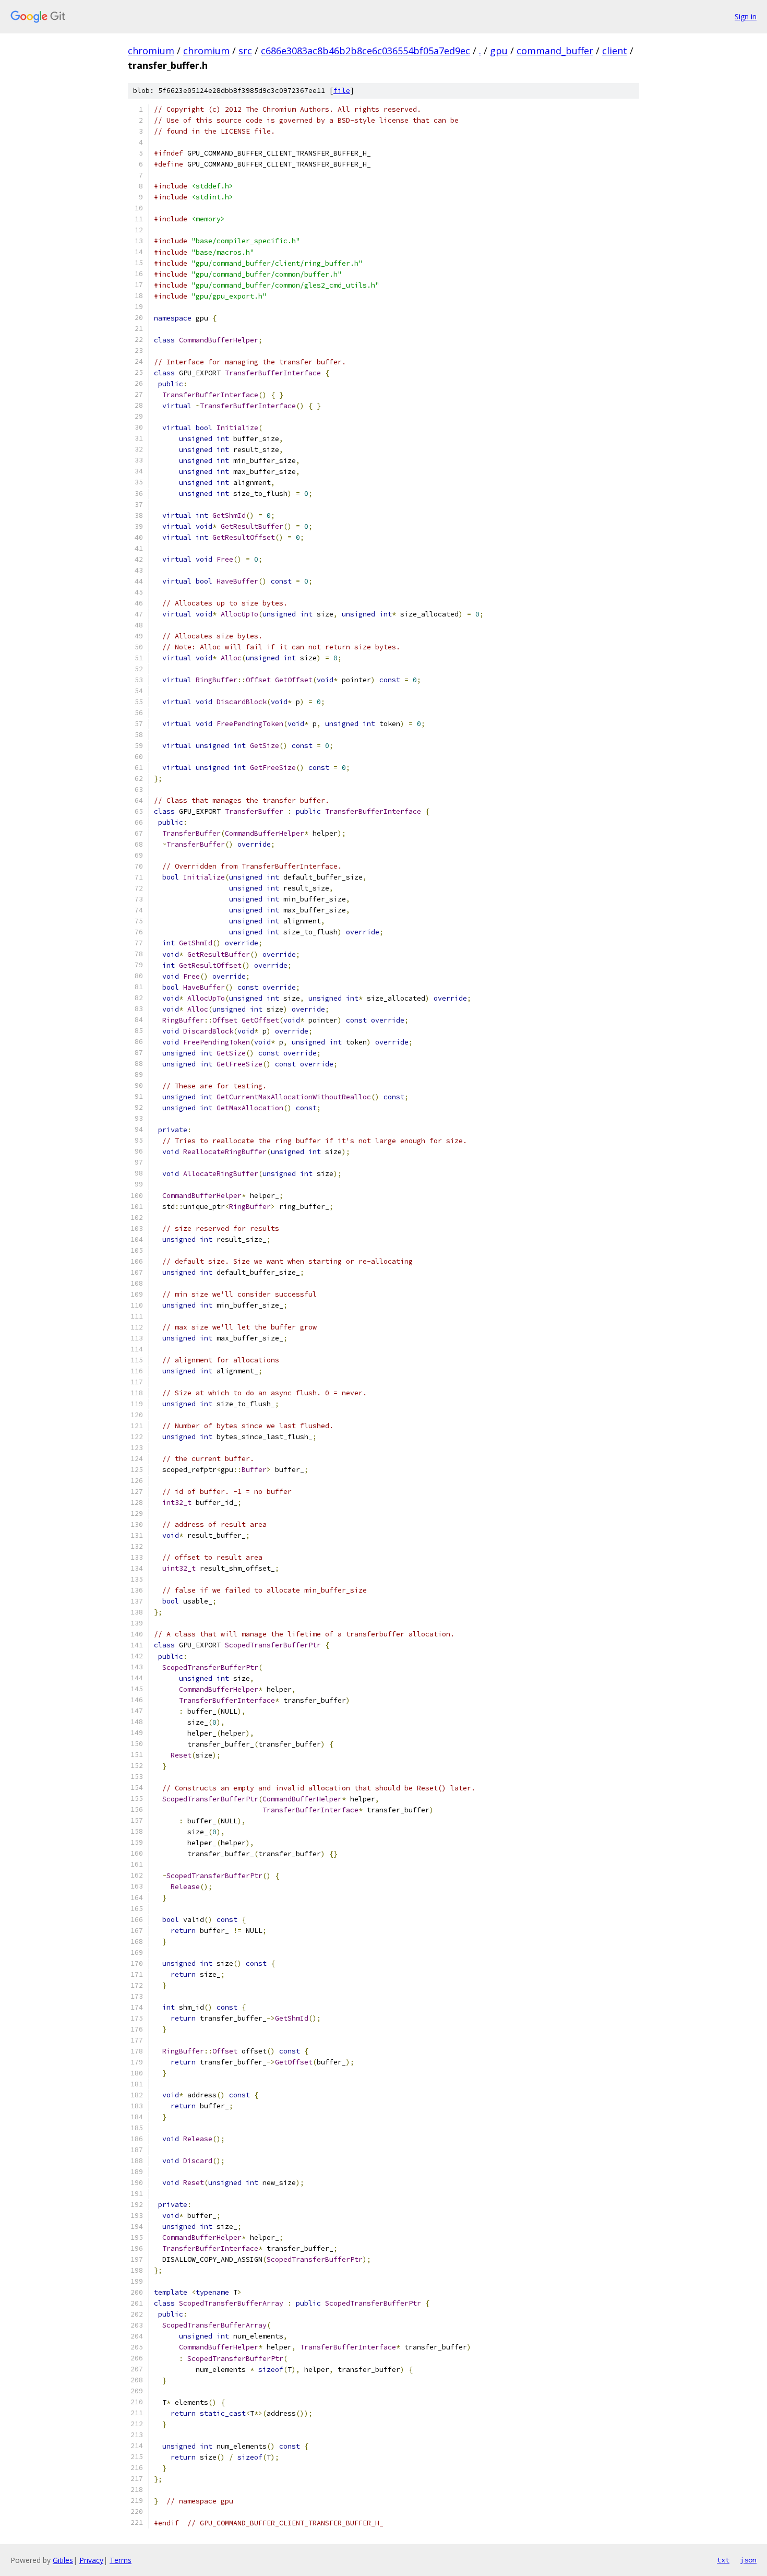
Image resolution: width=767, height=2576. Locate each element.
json (748, 2560)
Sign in (746, 16)
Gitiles (63, 2560)
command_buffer (555, 51)
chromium (151, 51)
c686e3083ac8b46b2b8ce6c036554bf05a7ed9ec (365, 51)
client (615, 51)
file (342, 91)
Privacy (91, 2560)
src (245, 51)
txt (723, 2560)
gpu (499, 51)
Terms (121, 2560)
